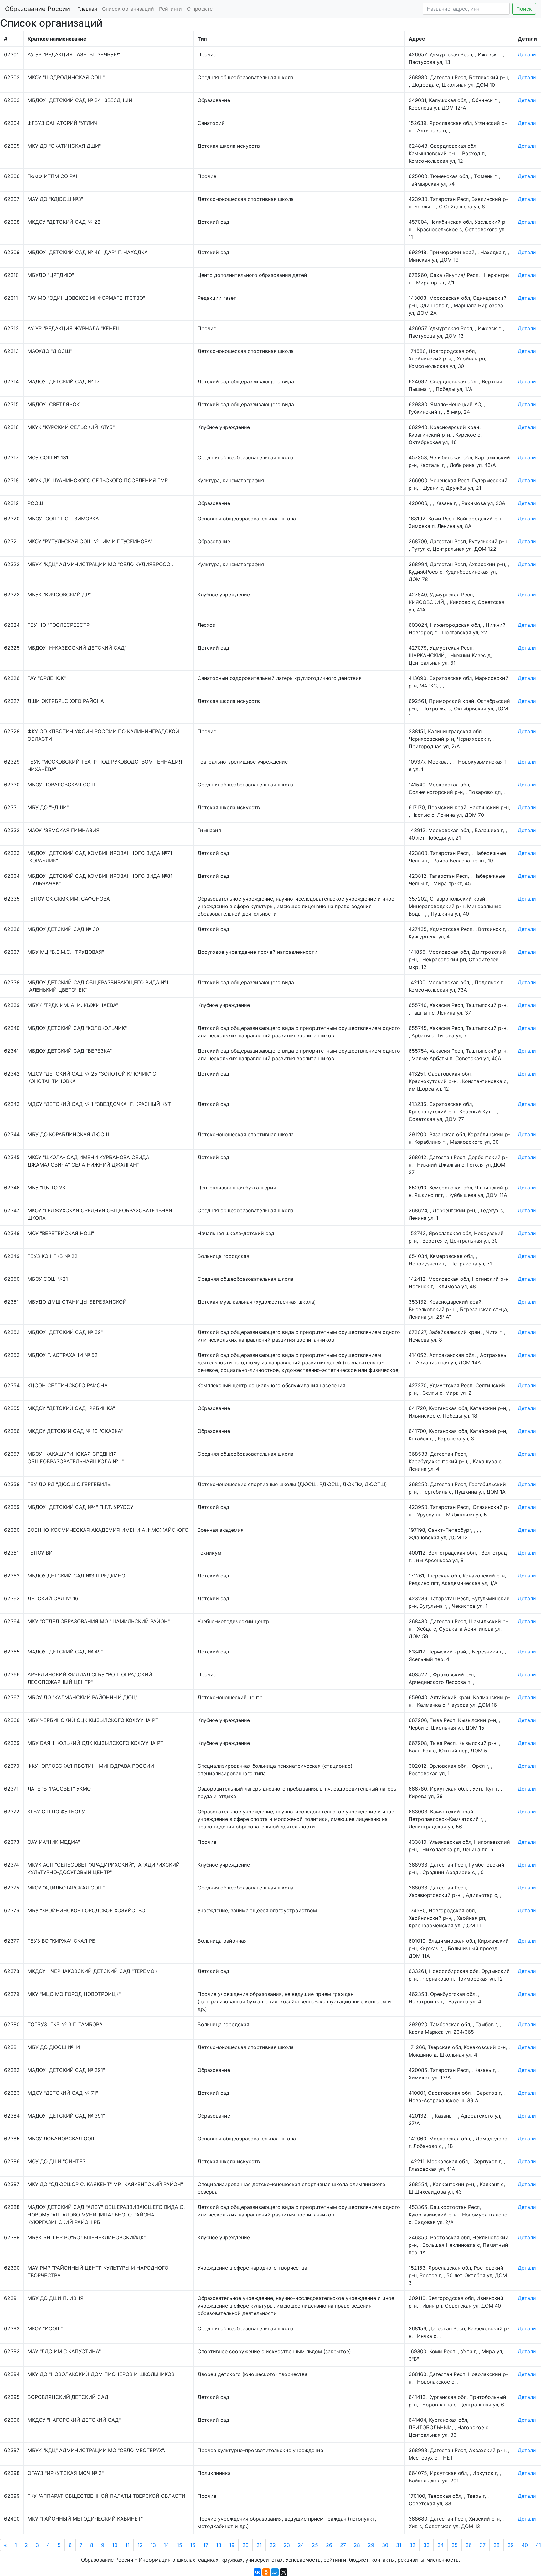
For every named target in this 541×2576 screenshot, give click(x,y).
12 (140, 2545)
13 (153, 2545)
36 (469, 2545)
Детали (527, 54)
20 (245, 2545)
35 (455, 2545)
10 (115, 2545)
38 (497, 2545)
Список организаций (128, 9)
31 (399, 2545)
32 (412, 2545)
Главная (87, 9)
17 (206, 2545)
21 (259, 2545)
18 (219, 2545)
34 (441, 2545)
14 (166, 2545)
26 (329, 2545)
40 (525, 2545)
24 (301, 2545)
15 (180, 2545)
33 (426, 2545)
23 (287, 2545)
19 (232, 2545)
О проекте (200, 9)
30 (385, 2545)
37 (483, 2545)
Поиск (524, 9)
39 (511, 2545)
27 (343, 2545)
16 (193, 2545)
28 (357, 2545)
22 (273, 2545)
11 (127, 2545)
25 (315, 2545)
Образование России (37, 9)
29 (371, 2545)
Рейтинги (170, 9)
